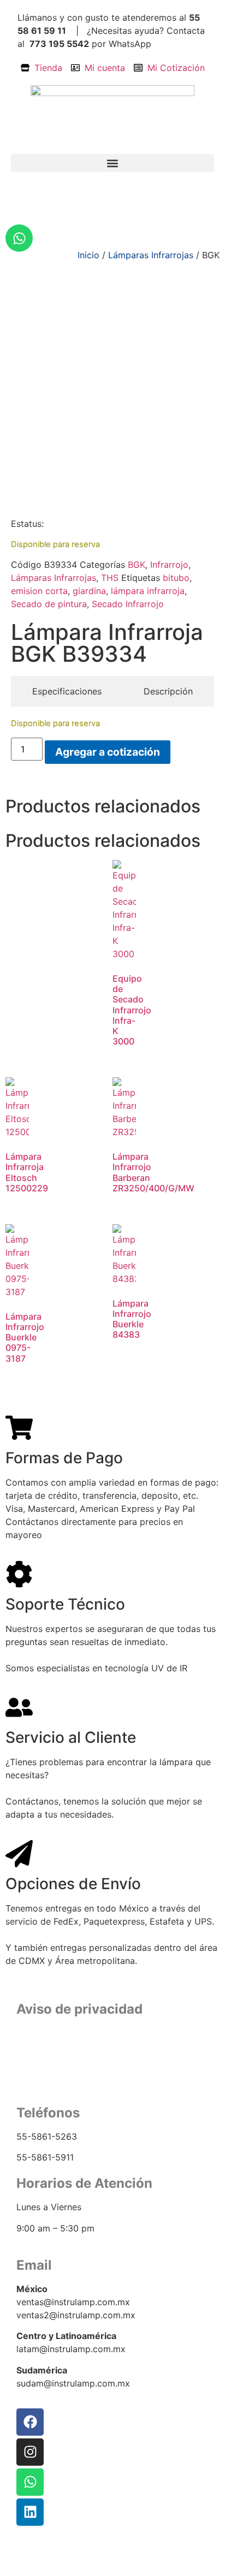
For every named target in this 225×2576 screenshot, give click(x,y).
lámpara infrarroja (148, 591)
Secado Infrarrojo (128, 604)
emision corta (39, 591)
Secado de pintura (49, 604)
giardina (89, 591)
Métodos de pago (113, 2083)
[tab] (67, 691)
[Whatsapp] (19, 238)
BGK (137, 565)
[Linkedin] (30, 2512)
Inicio (88, 255)
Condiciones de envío (112, 2070)
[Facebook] (30, 2422)
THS (110, 578)
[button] (112, 163)
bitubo (176, 578)
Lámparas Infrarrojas (151, 255)
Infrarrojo (169, 565)
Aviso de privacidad (113, 2056)
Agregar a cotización (108, 752)
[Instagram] (30, 2452)
